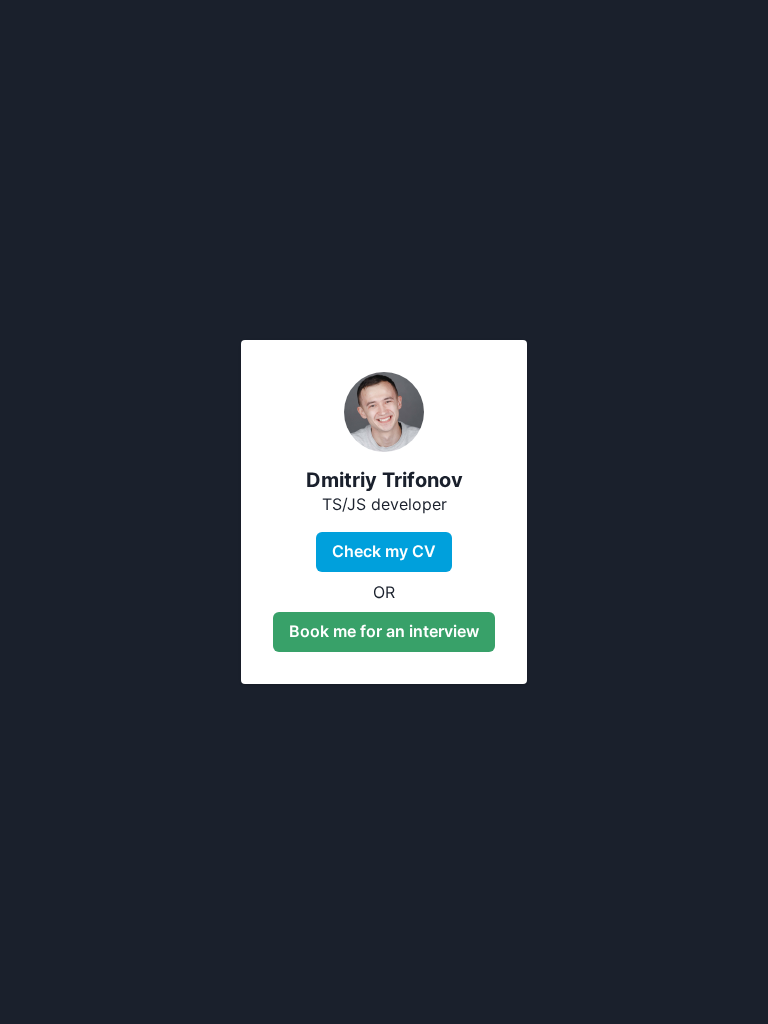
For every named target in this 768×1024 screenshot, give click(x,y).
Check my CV (384, 551)
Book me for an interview (384, 631)
